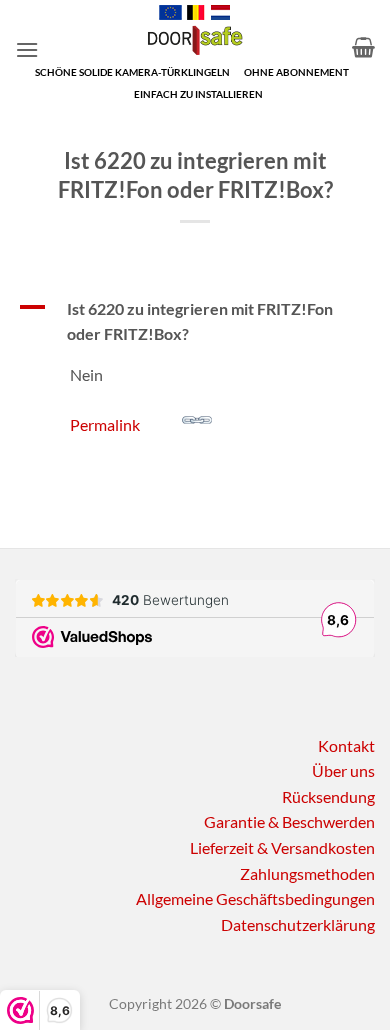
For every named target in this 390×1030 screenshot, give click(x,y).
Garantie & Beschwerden (289, 821)
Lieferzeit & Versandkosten (282, 847)
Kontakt (346, 745)
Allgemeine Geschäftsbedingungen (255, 898)
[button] (27, 49)
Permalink (105, 424)
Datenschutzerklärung (298, 924)
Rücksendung (328, 796)
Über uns (343, 770)
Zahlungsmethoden (307, 873)
